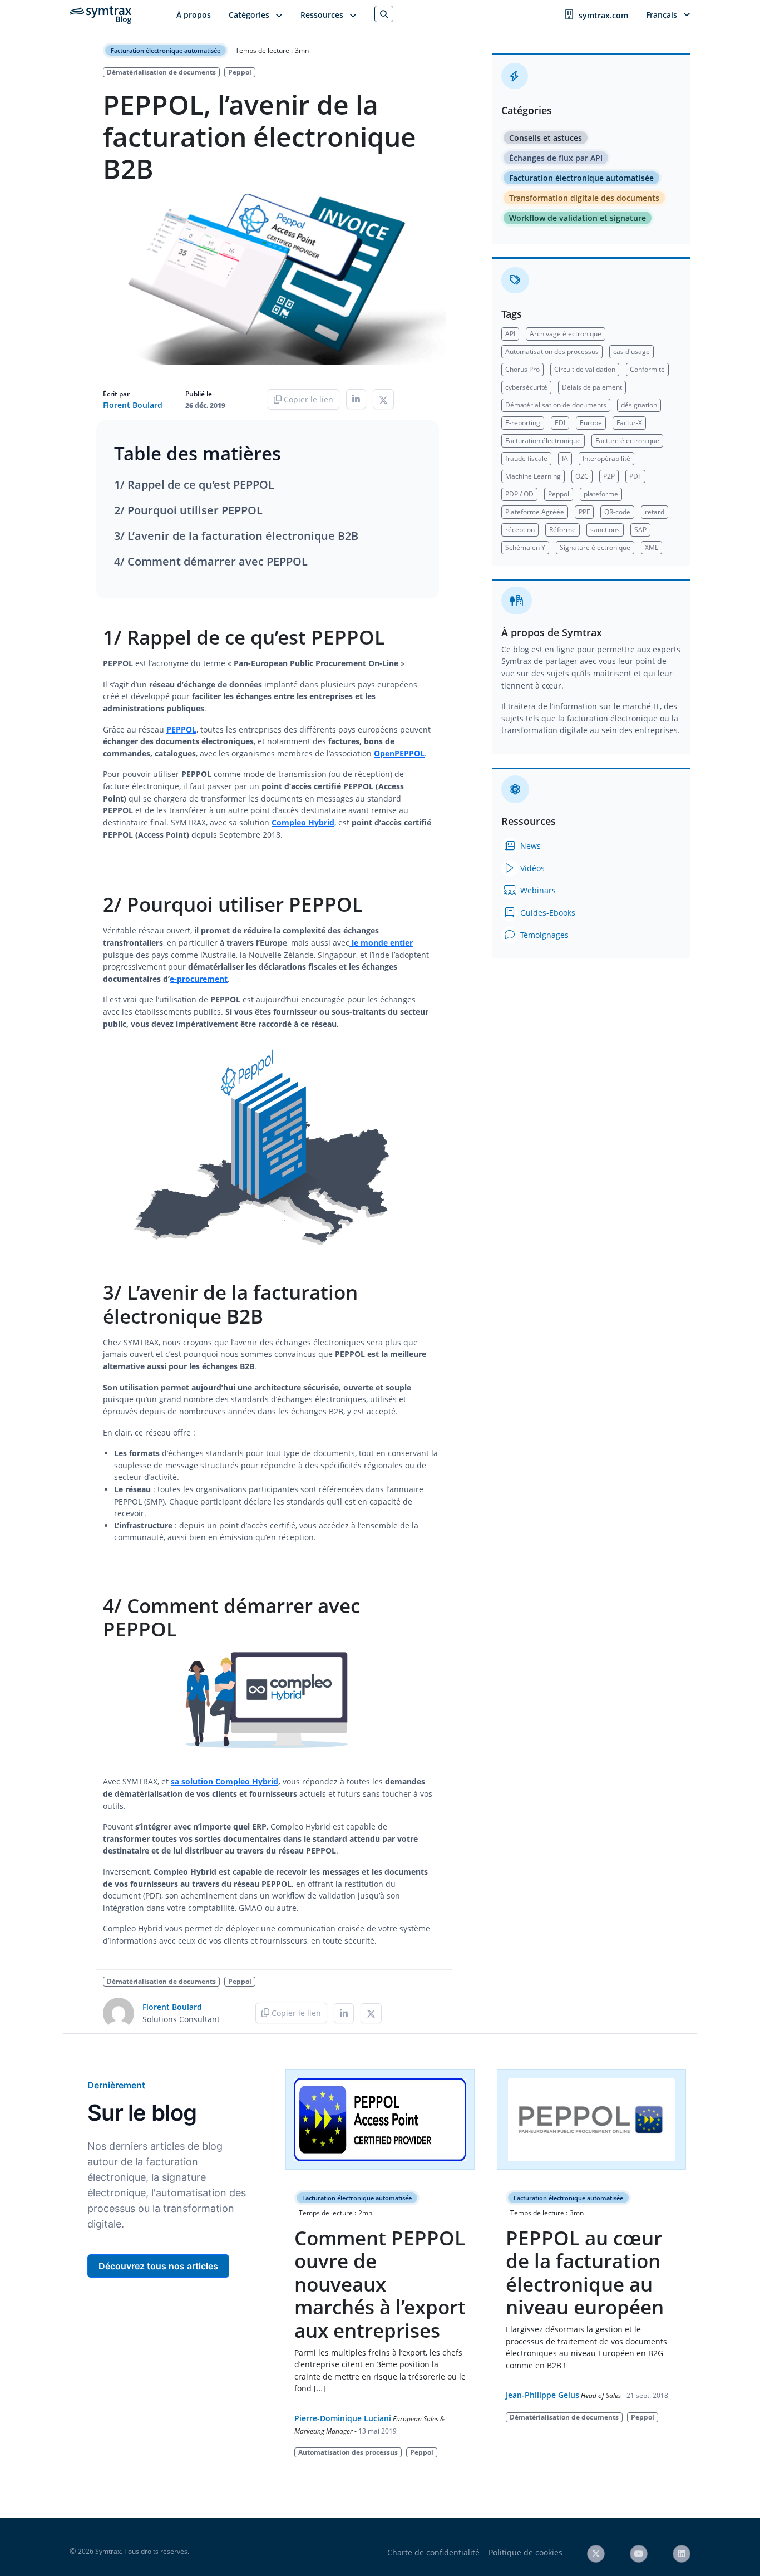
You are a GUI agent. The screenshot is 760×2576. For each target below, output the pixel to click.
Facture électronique (627, 441)
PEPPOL (181, 729)
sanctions (605, 530)
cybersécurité (526, 387)
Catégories (249, 15)
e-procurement (199, 979)
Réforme (562, 530)
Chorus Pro (522, 369)
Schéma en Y (525, 547)
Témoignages (543, 935)
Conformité (647, 369)
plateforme (601, 494)
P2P (609, 476)
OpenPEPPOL (399, 753)
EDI (560, 423)
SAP (640, 530)
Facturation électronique (543, 441)
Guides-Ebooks (547, 913)
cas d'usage (631, 352)
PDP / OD (519, 494)
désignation (639, 405)
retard (655, 512)
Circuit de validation (585, 369)
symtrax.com (603, 15)
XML (652, 547)
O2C (582, 476)
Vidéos (531, 868)
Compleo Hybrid (303, 822)
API (510, 334)
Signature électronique (595, 547)
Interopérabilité (606, 458)
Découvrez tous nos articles (158, 2266)
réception (520, 530)
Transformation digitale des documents (584, 198)
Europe (591, 423)
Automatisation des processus (552, 352)
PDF (635, 476)
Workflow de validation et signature (578, 218)
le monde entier (382, 943)
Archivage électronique (566, 334)
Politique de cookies (525, 2552)
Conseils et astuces (546, 138)
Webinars (537, 890)
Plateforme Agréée (535, 512)
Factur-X (629, 423)
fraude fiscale (526, 458)
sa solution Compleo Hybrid (224, 1781)
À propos (194, 15)
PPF (584, 512)
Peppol (240, 72)
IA (565, 458)
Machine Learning (533, 476)
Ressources (322, 15)
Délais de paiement (592, 387)
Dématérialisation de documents (161, 72)
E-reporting (523, 423)
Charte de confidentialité (433, 2552)
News (529, 846)
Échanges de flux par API (556, 158)
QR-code (617, 512)
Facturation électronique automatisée (166, 50)
